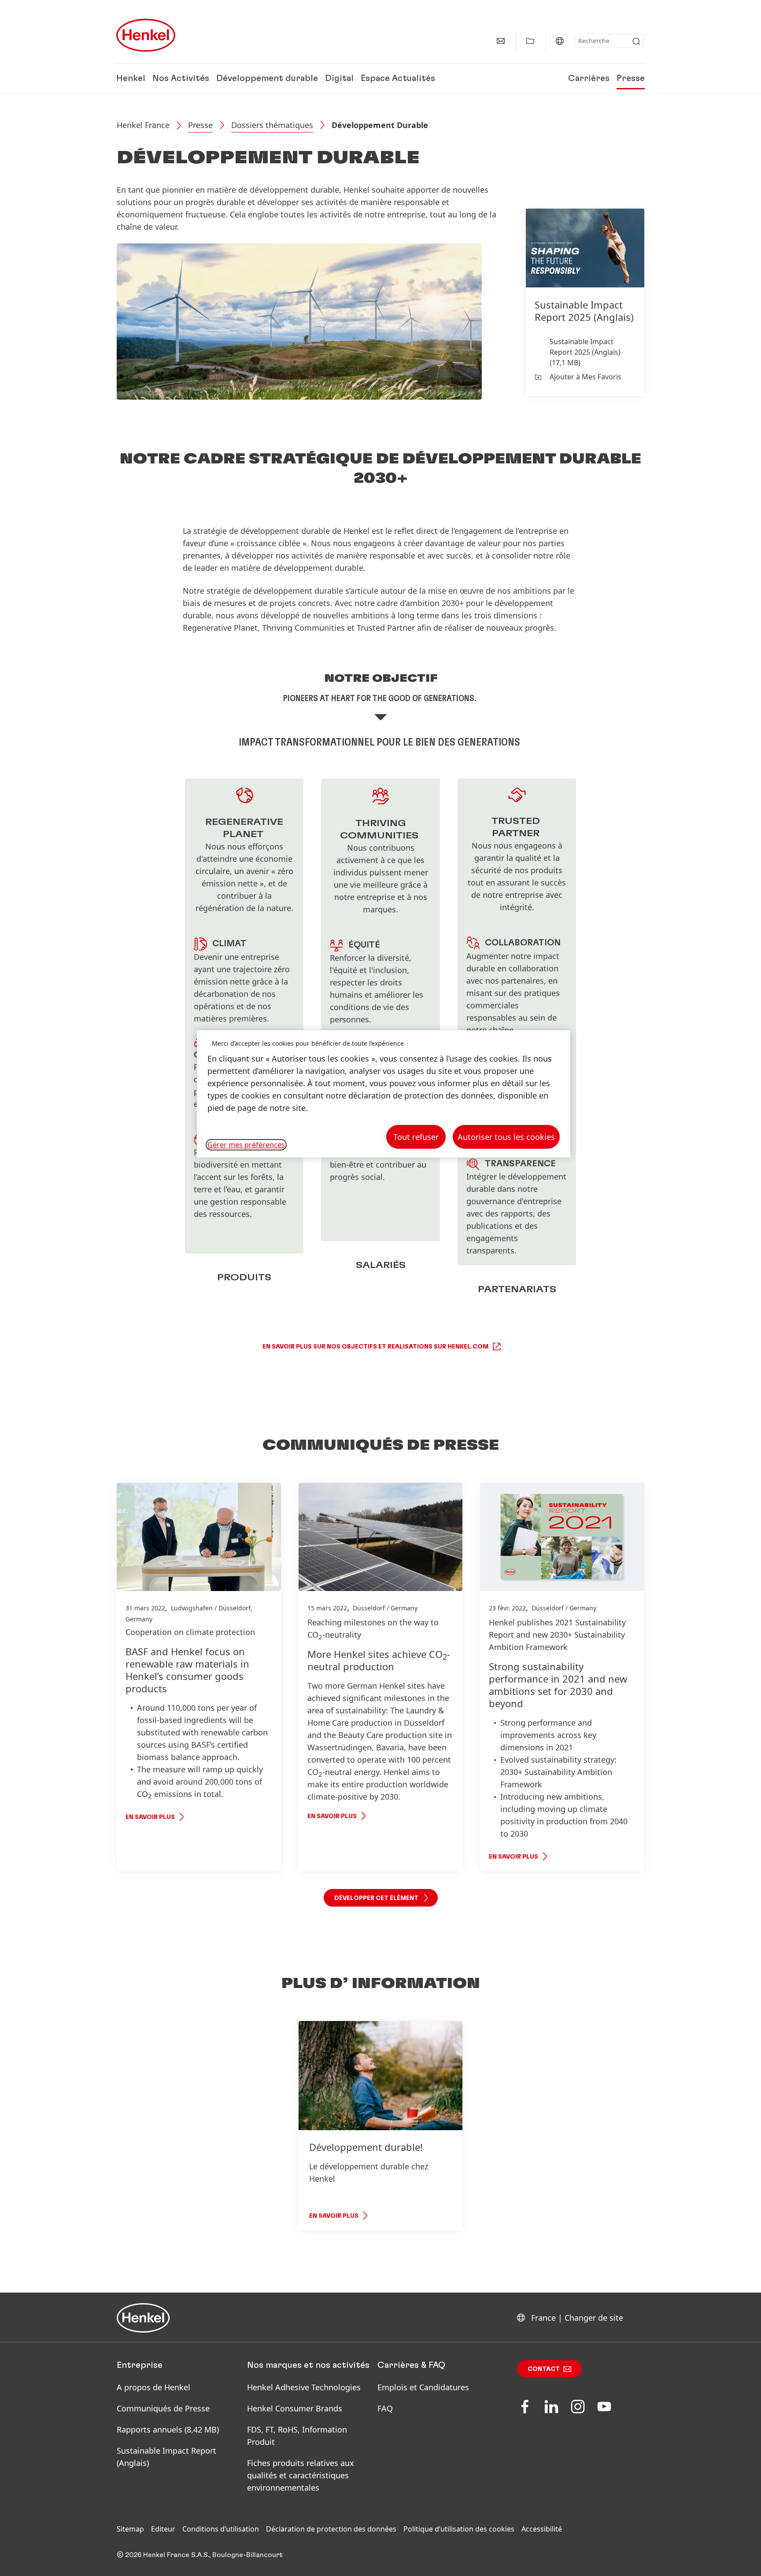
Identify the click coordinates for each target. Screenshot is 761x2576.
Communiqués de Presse (163, 2408)
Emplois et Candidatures (423, 2387)
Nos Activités (181, 78)
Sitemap (130, 2529)
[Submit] (636, 41)
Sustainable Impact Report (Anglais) (166, 2457)
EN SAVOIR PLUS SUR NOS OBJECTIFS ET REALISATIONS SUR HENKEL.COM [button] (375, 1347)
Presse (631, 78)
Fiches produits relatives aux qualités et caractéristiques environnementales (301, 2475)
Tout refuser (416, 1137)
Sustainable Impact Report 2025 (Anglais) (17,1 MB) (585, 352)
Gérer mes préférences (246, 1145)
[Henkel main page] (146, 35)
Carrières (589, 78)
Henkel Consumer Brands (295, 2408)
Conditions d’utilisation (221, 2529)
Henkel (131, 78)
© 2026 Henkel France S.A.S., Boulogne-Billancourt (200, 2555)
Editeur (163, 2529)
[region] (384, 1094)
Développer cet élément (376, 1898)
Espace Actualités (398, 78)
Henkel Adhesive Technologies (304, 2387)
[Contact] (501, 41)
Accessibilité (542, 2529)
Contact (544, 2369)
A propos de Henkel (153, 2387)
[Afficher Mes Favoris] (530, 41)
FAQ (385, 2408)
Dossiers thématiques (272, 125)
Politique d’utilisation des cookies (459, 2529)
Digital (339, 78)
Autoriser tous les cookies (506, 1137)
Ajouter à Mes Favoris (586, 377)
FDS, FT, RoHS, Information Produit (297, 2436)
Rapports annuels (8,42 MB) (168, 2429)
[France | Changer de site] (560, 41)
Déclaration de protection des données (331, 2529)
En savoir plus (150, 1817)
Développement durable (267, 78)
